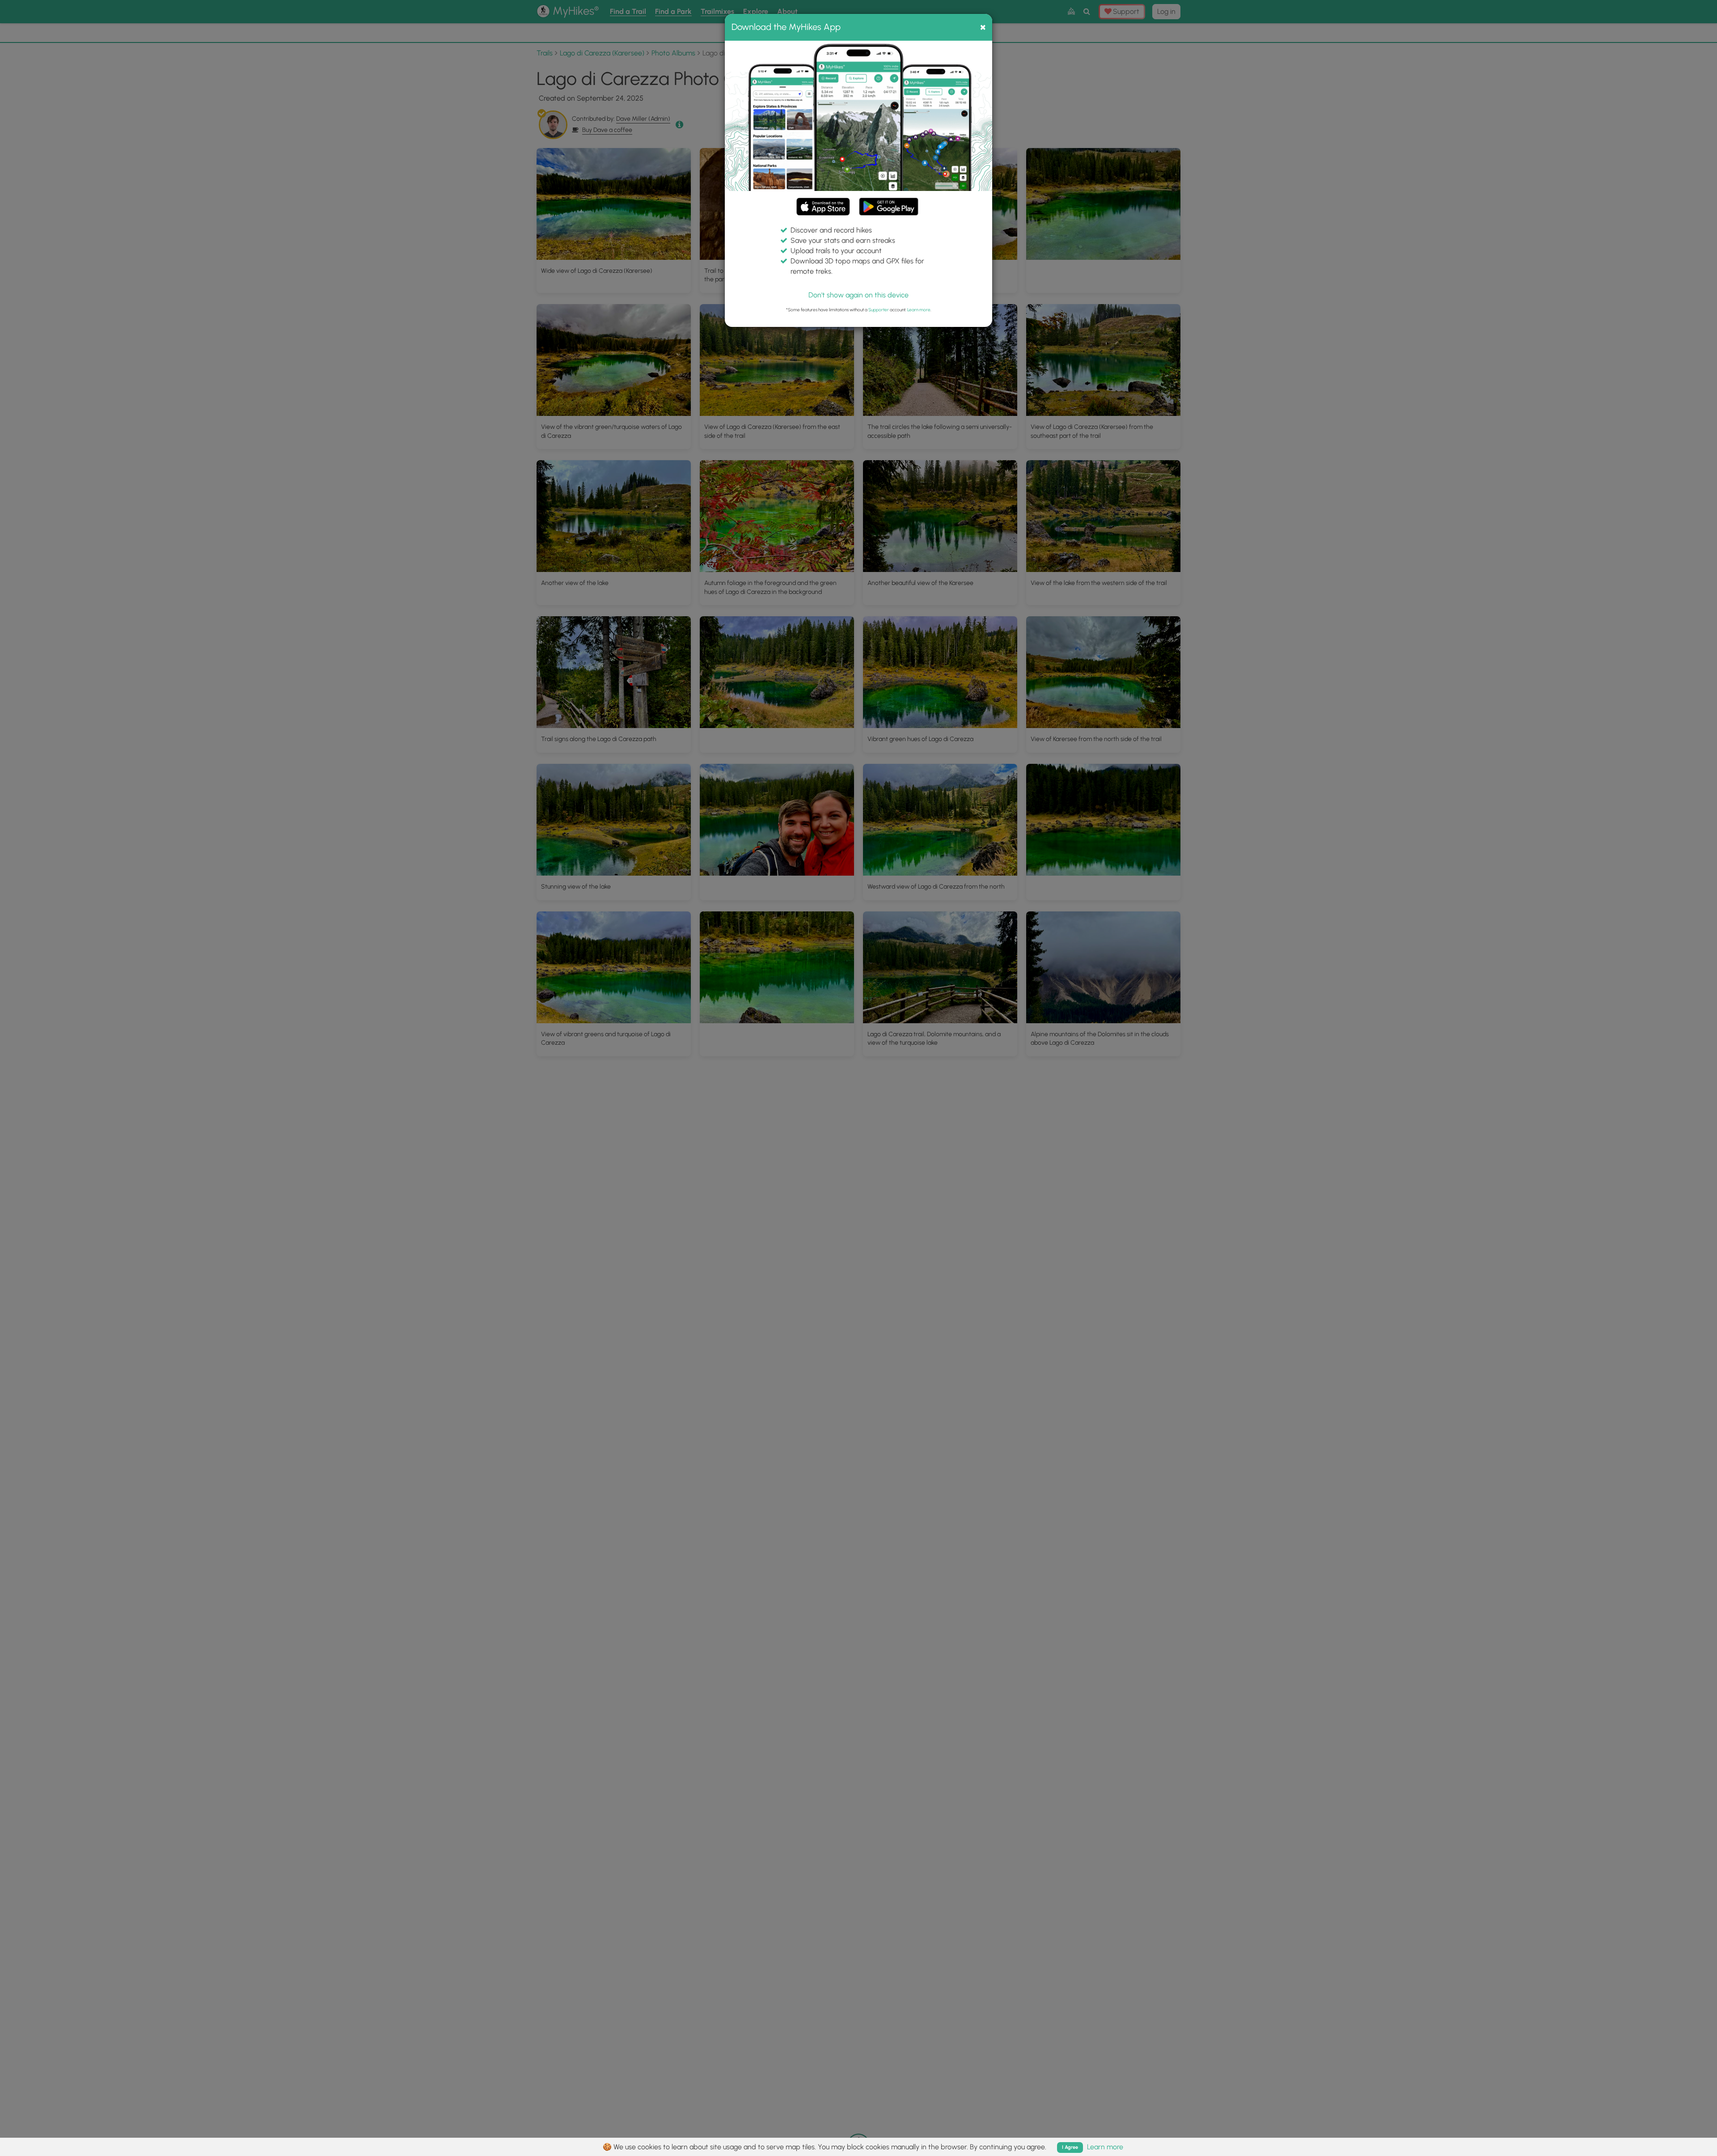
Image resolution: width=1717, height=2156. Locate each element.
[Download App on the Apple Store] (823, 208)
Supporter (879, 310)
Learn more (919, 310)
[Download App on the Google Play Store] (889, 202)
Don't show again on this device (858, 295)
